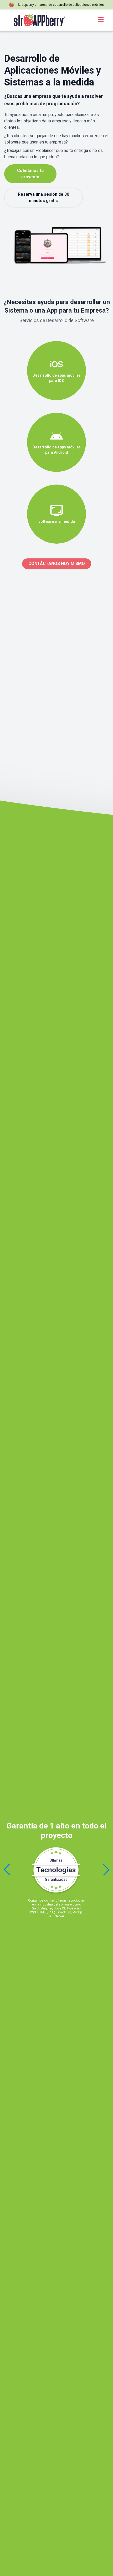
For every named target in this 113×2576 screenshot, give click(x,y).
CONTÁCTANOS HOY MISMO (57, 564)
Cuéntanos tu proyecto (30, 174)
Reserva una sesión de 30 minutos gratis (43, 197)
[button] (106, 1870)
